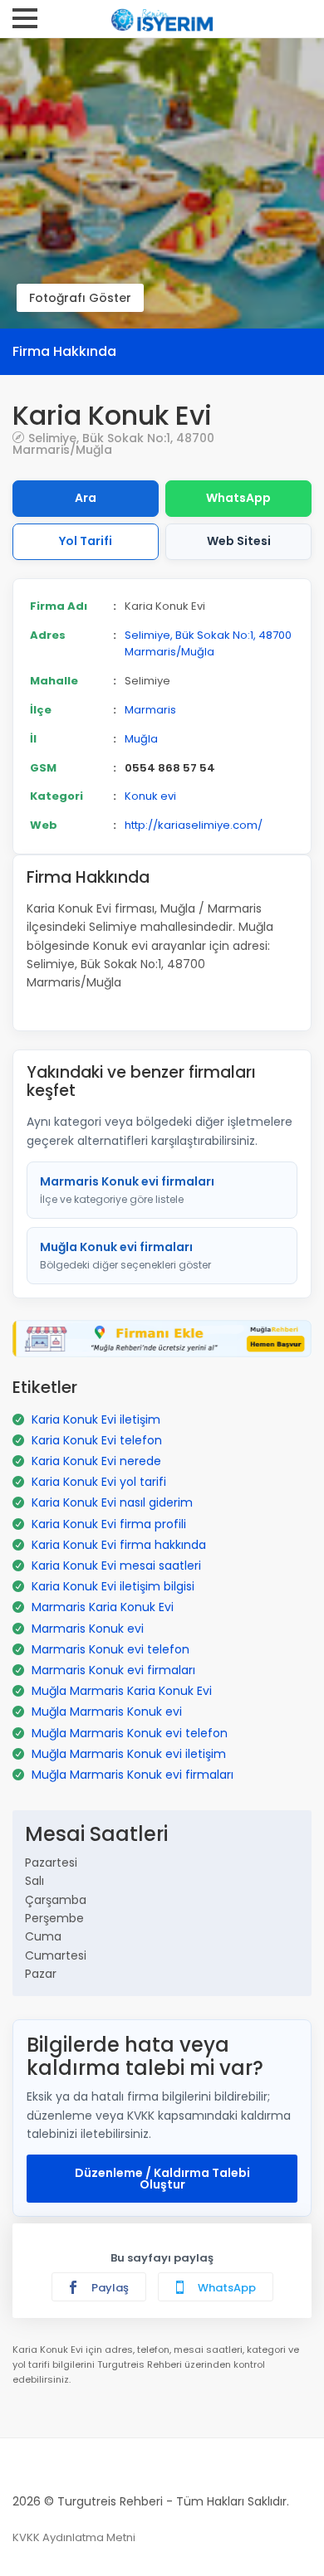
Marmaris (150, 710)
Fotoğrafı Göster (80, 298)
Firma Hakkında (64, 351)
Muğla (141, 739)
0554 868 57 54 (170, 768)
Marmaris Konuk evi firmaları (127, 1190)
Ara (86, 498)
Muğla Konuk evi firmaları (125, 1255)
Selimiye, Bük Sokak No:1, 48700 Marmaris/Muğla (113, 443)
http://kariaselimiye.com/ (194, 825)
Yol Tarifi (86, 541)
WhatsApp (238, 498)
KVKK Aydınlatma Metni (74, 2537)
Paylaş (109, 2288)
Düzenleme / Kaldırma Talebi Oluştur (162, 2179)
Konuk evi (150, 796)
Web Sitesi (239, 541)
